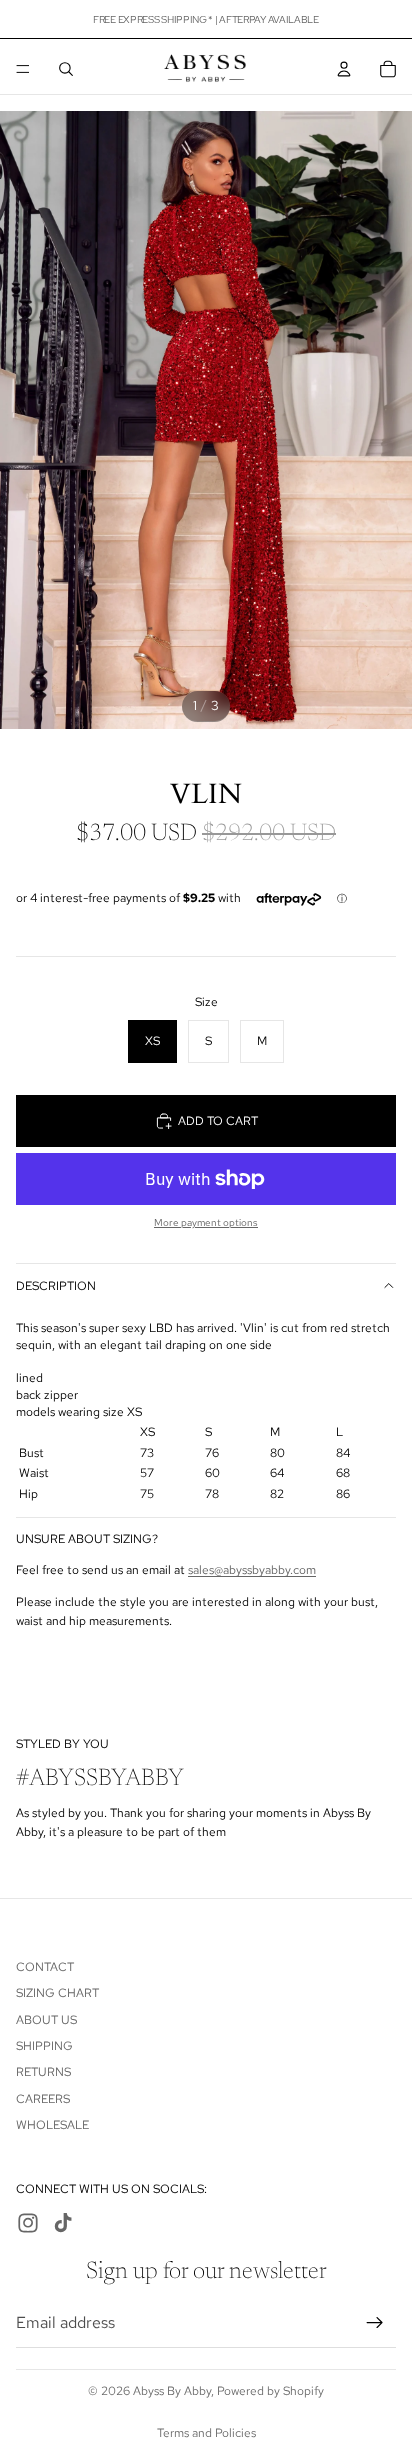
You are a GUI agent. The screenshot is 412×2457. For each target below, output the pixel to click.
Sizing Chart (57, 1993)
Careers (43, 2099)
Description (56, 1286)
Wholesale (52, 2125)
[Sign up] (375, 2322)
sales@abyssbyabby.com (252, 1570)
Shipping (44, 2046)
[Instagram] (28, 2223)
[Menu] (23, 69)
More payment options (206, 1222)
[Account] (344, 69)
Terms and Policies (206, 2433)
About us (46, 2019)
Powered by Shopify (270, 2391)
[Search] (66, 69)
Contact (45, 1967)
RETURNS (43, 2072)
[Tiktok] (63, 2223)
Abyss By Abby (172, 2391)
